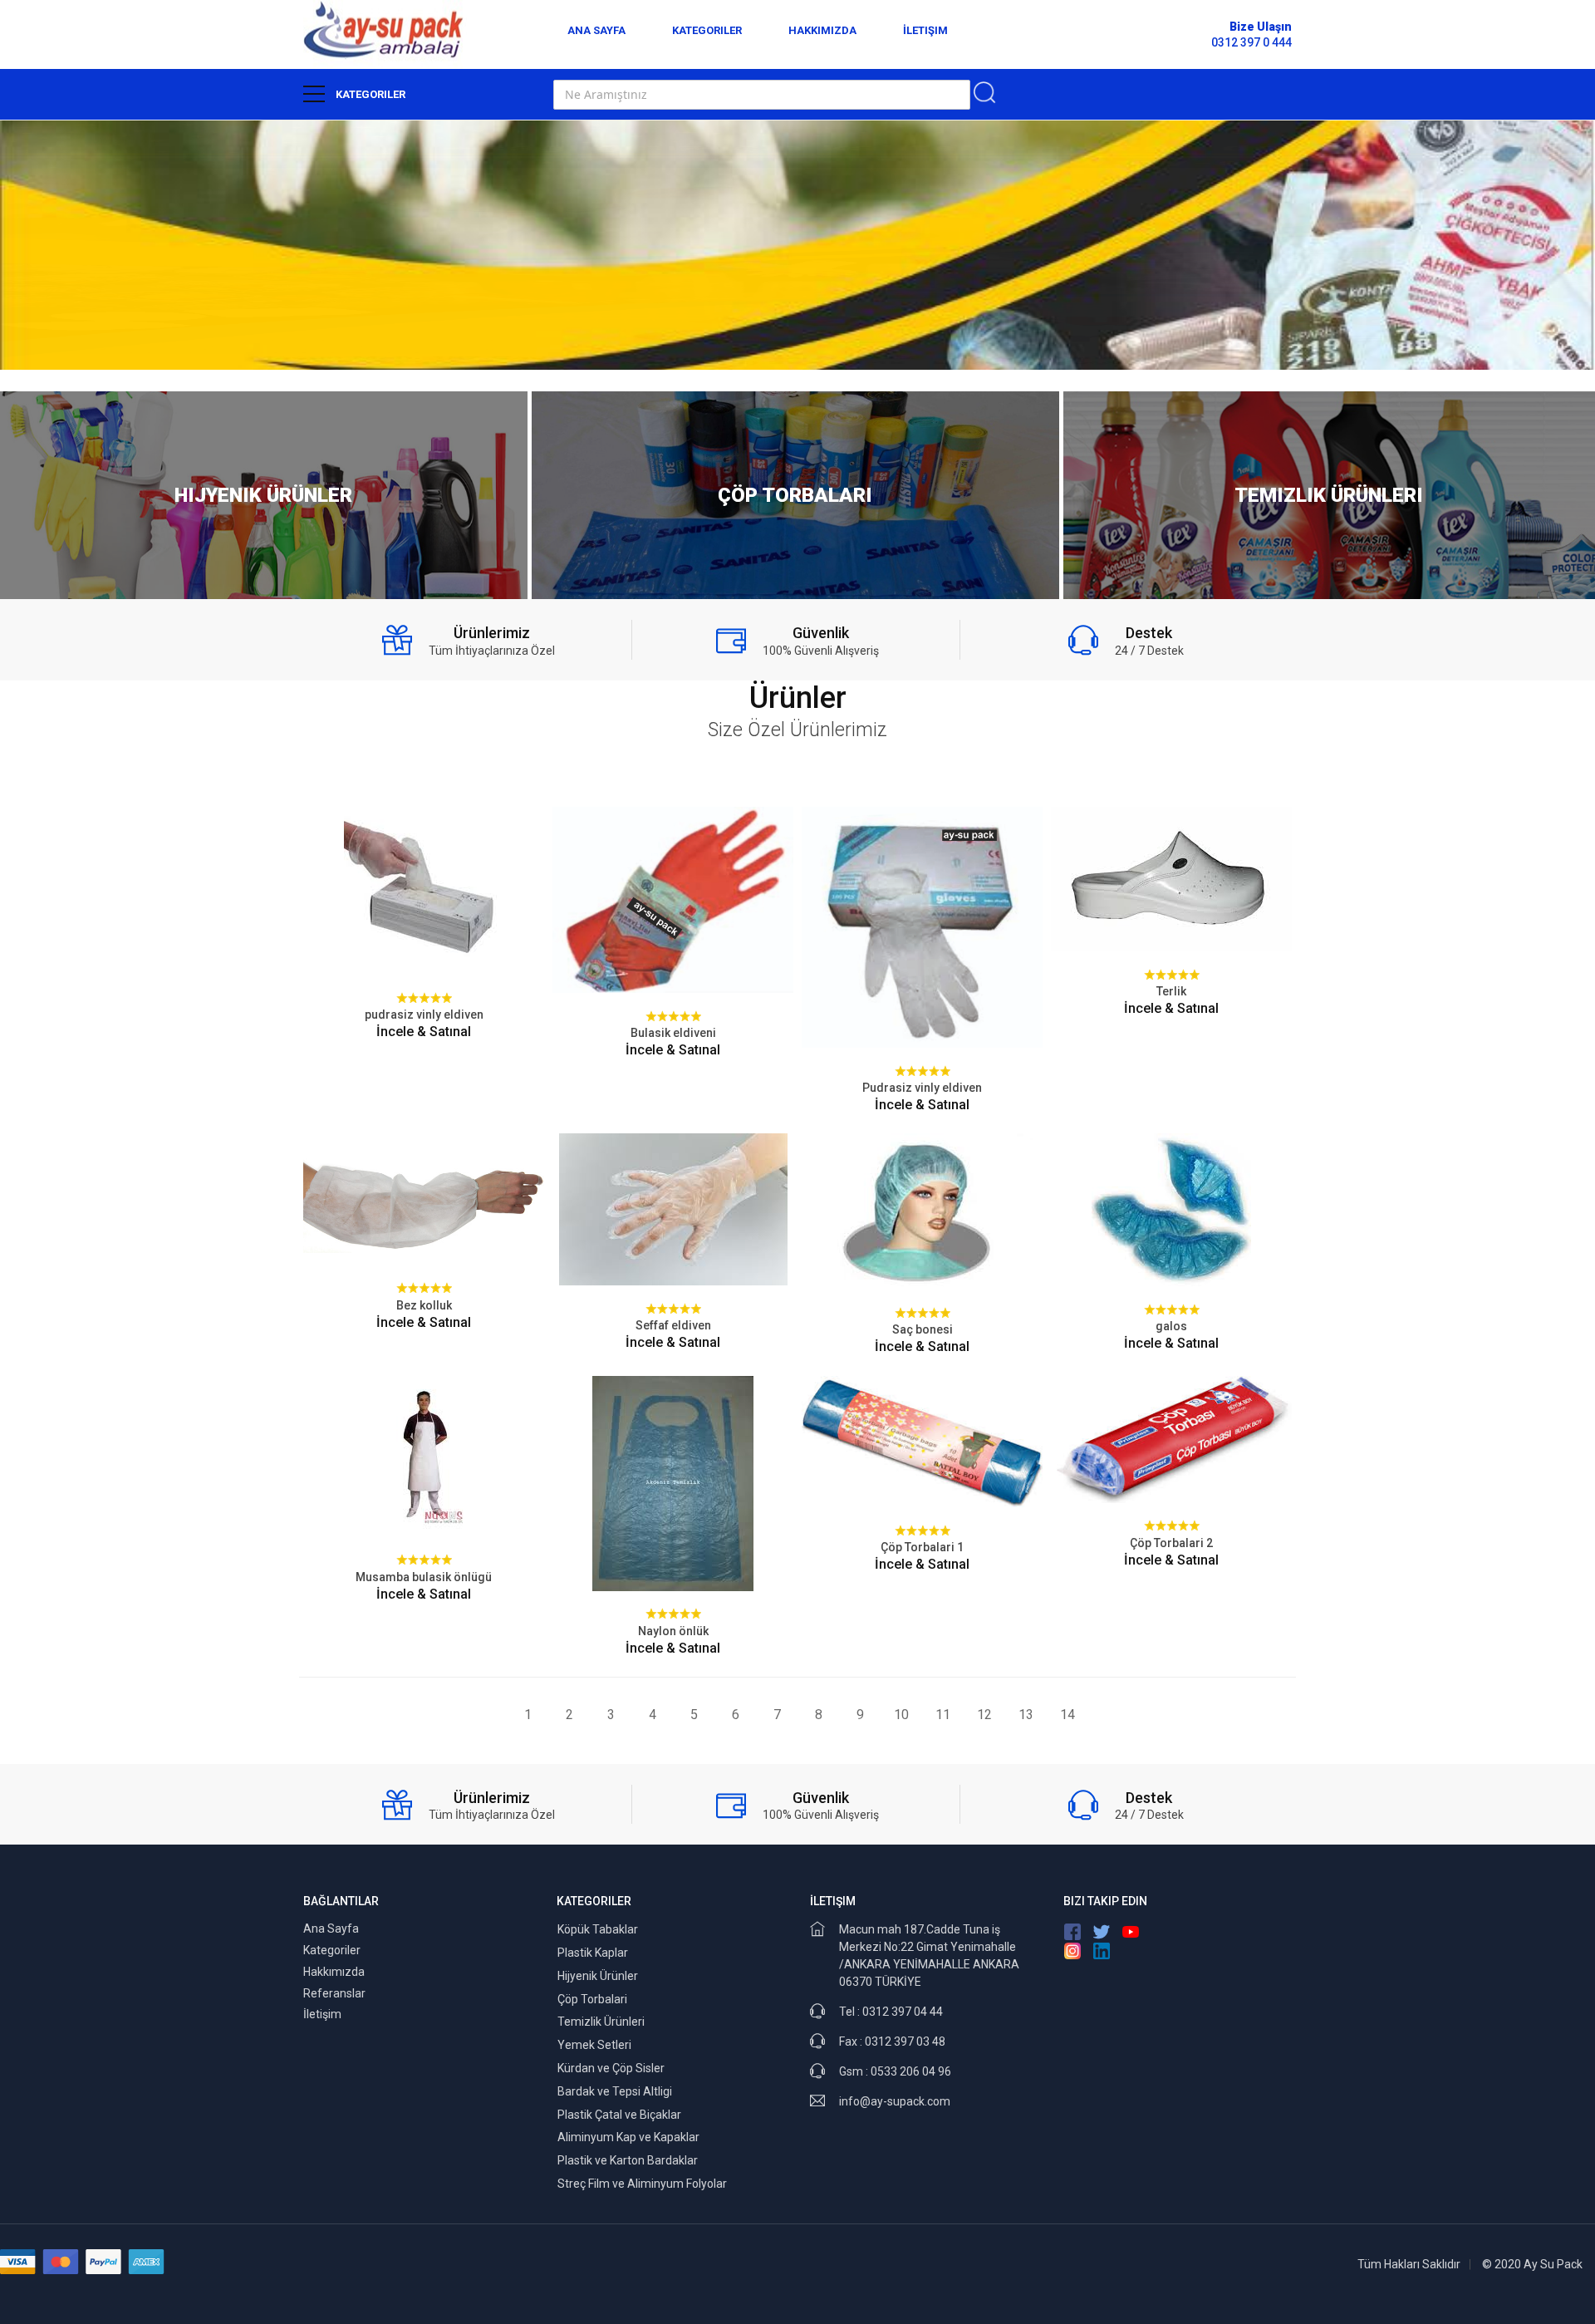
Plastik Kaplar (593, 1953)
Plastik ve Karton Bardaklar (628, 2160)
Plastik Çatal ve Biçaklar (619, 2115)
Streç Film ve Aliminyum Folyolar (642, 2184)
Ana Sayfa (596, 30)
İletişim (925, 30)
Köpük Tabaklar (598, 1929)
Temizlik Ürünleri (601, 2022)
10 (901, 1715)
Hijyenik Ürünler (598, 1976)
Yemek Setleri (594, 2045)
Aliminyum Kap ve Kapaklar (628, 2137)
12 (984, 1715)
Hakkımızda (822, 30)
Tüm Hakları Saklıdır (1409, 2264)
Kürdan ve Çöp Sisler (611, 2068)
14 (1067, 1715)
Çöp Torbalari (592, 1999)
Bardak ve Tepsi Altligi (615, 2091)
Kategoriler (707, 30)
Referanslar (334, 1993)
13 (1026, 1715)
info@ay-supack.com (895, 2101)
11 (943, 1715)
